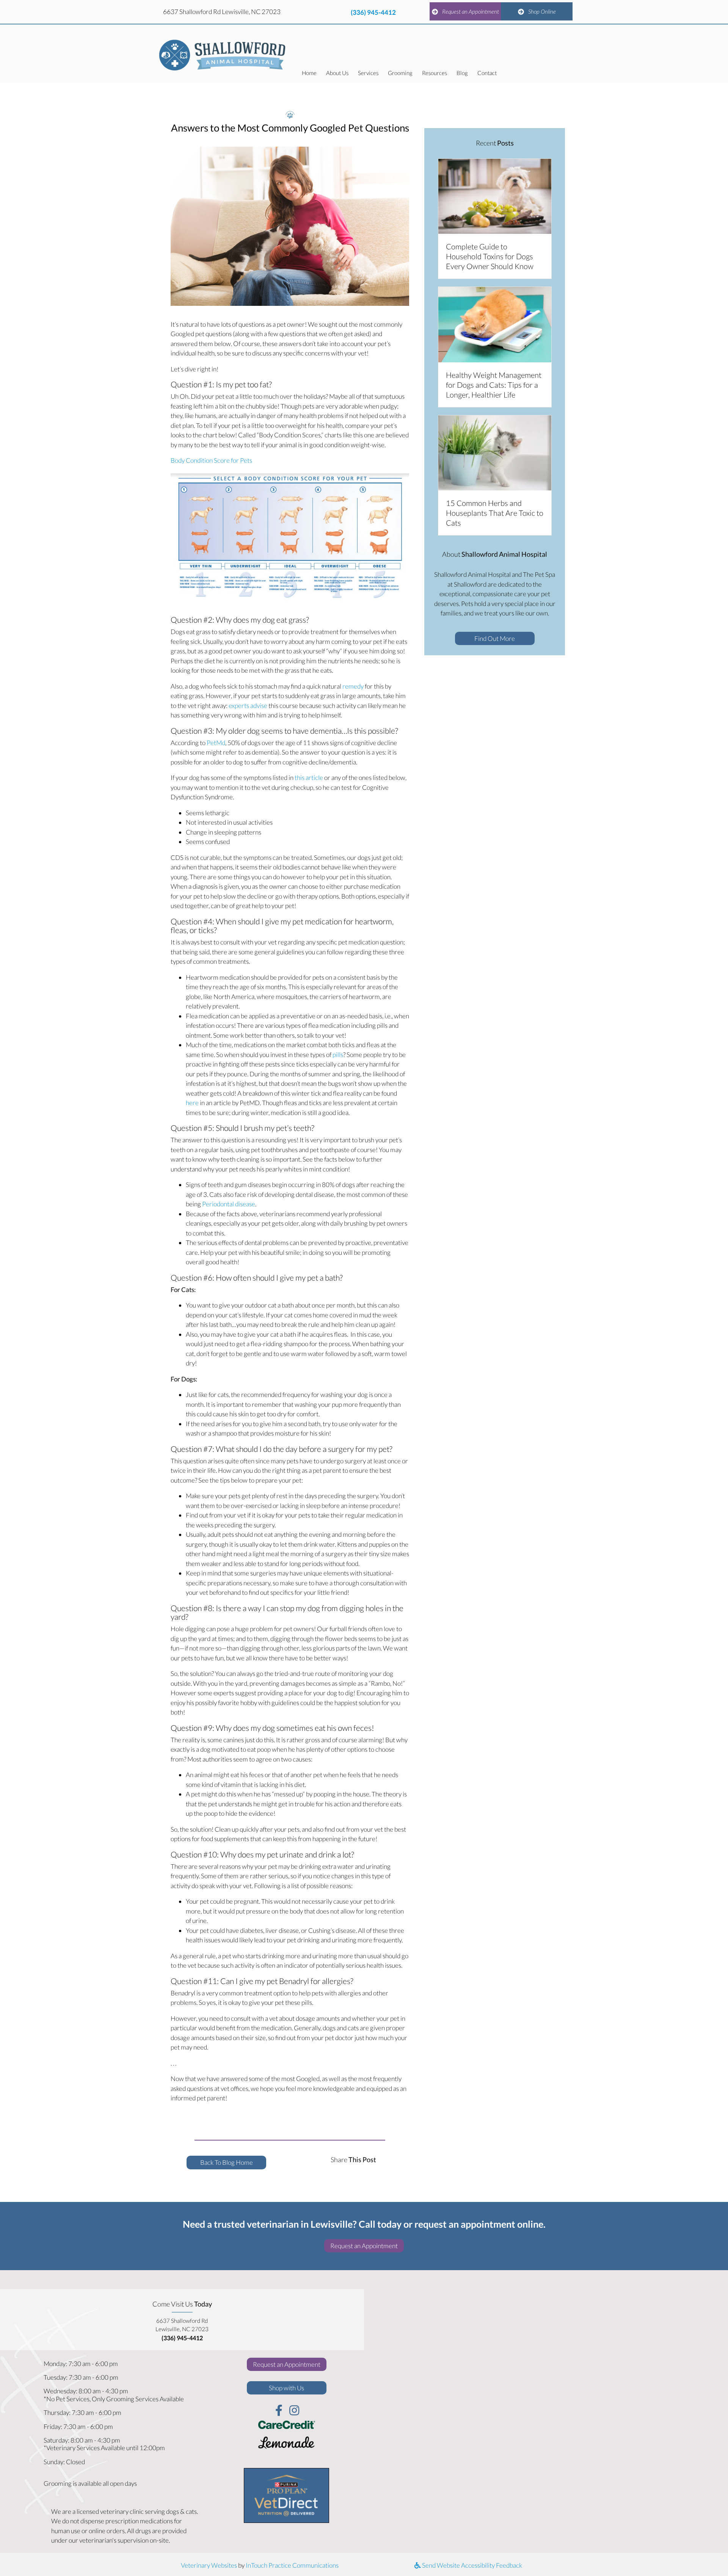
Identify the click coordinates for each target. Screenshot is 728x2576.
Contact (487, 73)
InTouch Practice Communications (292, 2565)
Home (309, 73)
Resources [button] (435, 73)
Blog (462, 73)
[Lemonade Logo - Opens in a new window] (287, 2444)
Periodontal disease (229, 1204)
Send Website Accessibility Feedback (471, 2565)
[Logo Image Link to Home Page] (223, 54)
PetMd (216, 743)
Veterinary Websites (209, 2565)
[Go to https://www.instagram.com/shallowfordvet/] (294, 2411)
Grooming (400, 73)
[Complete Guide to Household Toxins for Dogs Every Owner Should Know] (495, 195)
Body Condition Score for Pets (211, 460)
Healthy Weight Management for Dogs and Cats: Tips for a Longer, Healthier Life (494, 385)
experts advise (248, 705)
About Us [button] (337, 73)
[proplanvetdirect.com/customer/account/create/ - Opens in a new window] (286, 2495)
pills (338, 1055)
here (192, 1103)
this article (309, 777)
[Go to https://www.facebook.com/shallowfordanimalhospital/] (279, 2411)
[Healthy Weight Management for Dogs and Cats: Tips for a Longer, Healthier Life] (495, 324)
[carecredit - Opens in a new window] (287, 2424)
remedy (353, 686)
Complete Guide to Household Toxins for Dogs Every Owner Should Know (490, 256)
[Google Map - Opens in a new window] (546, 2403)
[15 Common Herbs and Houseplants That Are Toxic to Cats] (495, 452)
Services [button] (368, 73)
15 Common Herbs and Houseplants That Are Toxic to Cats (495, 513)
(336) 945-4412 (373, 12)
